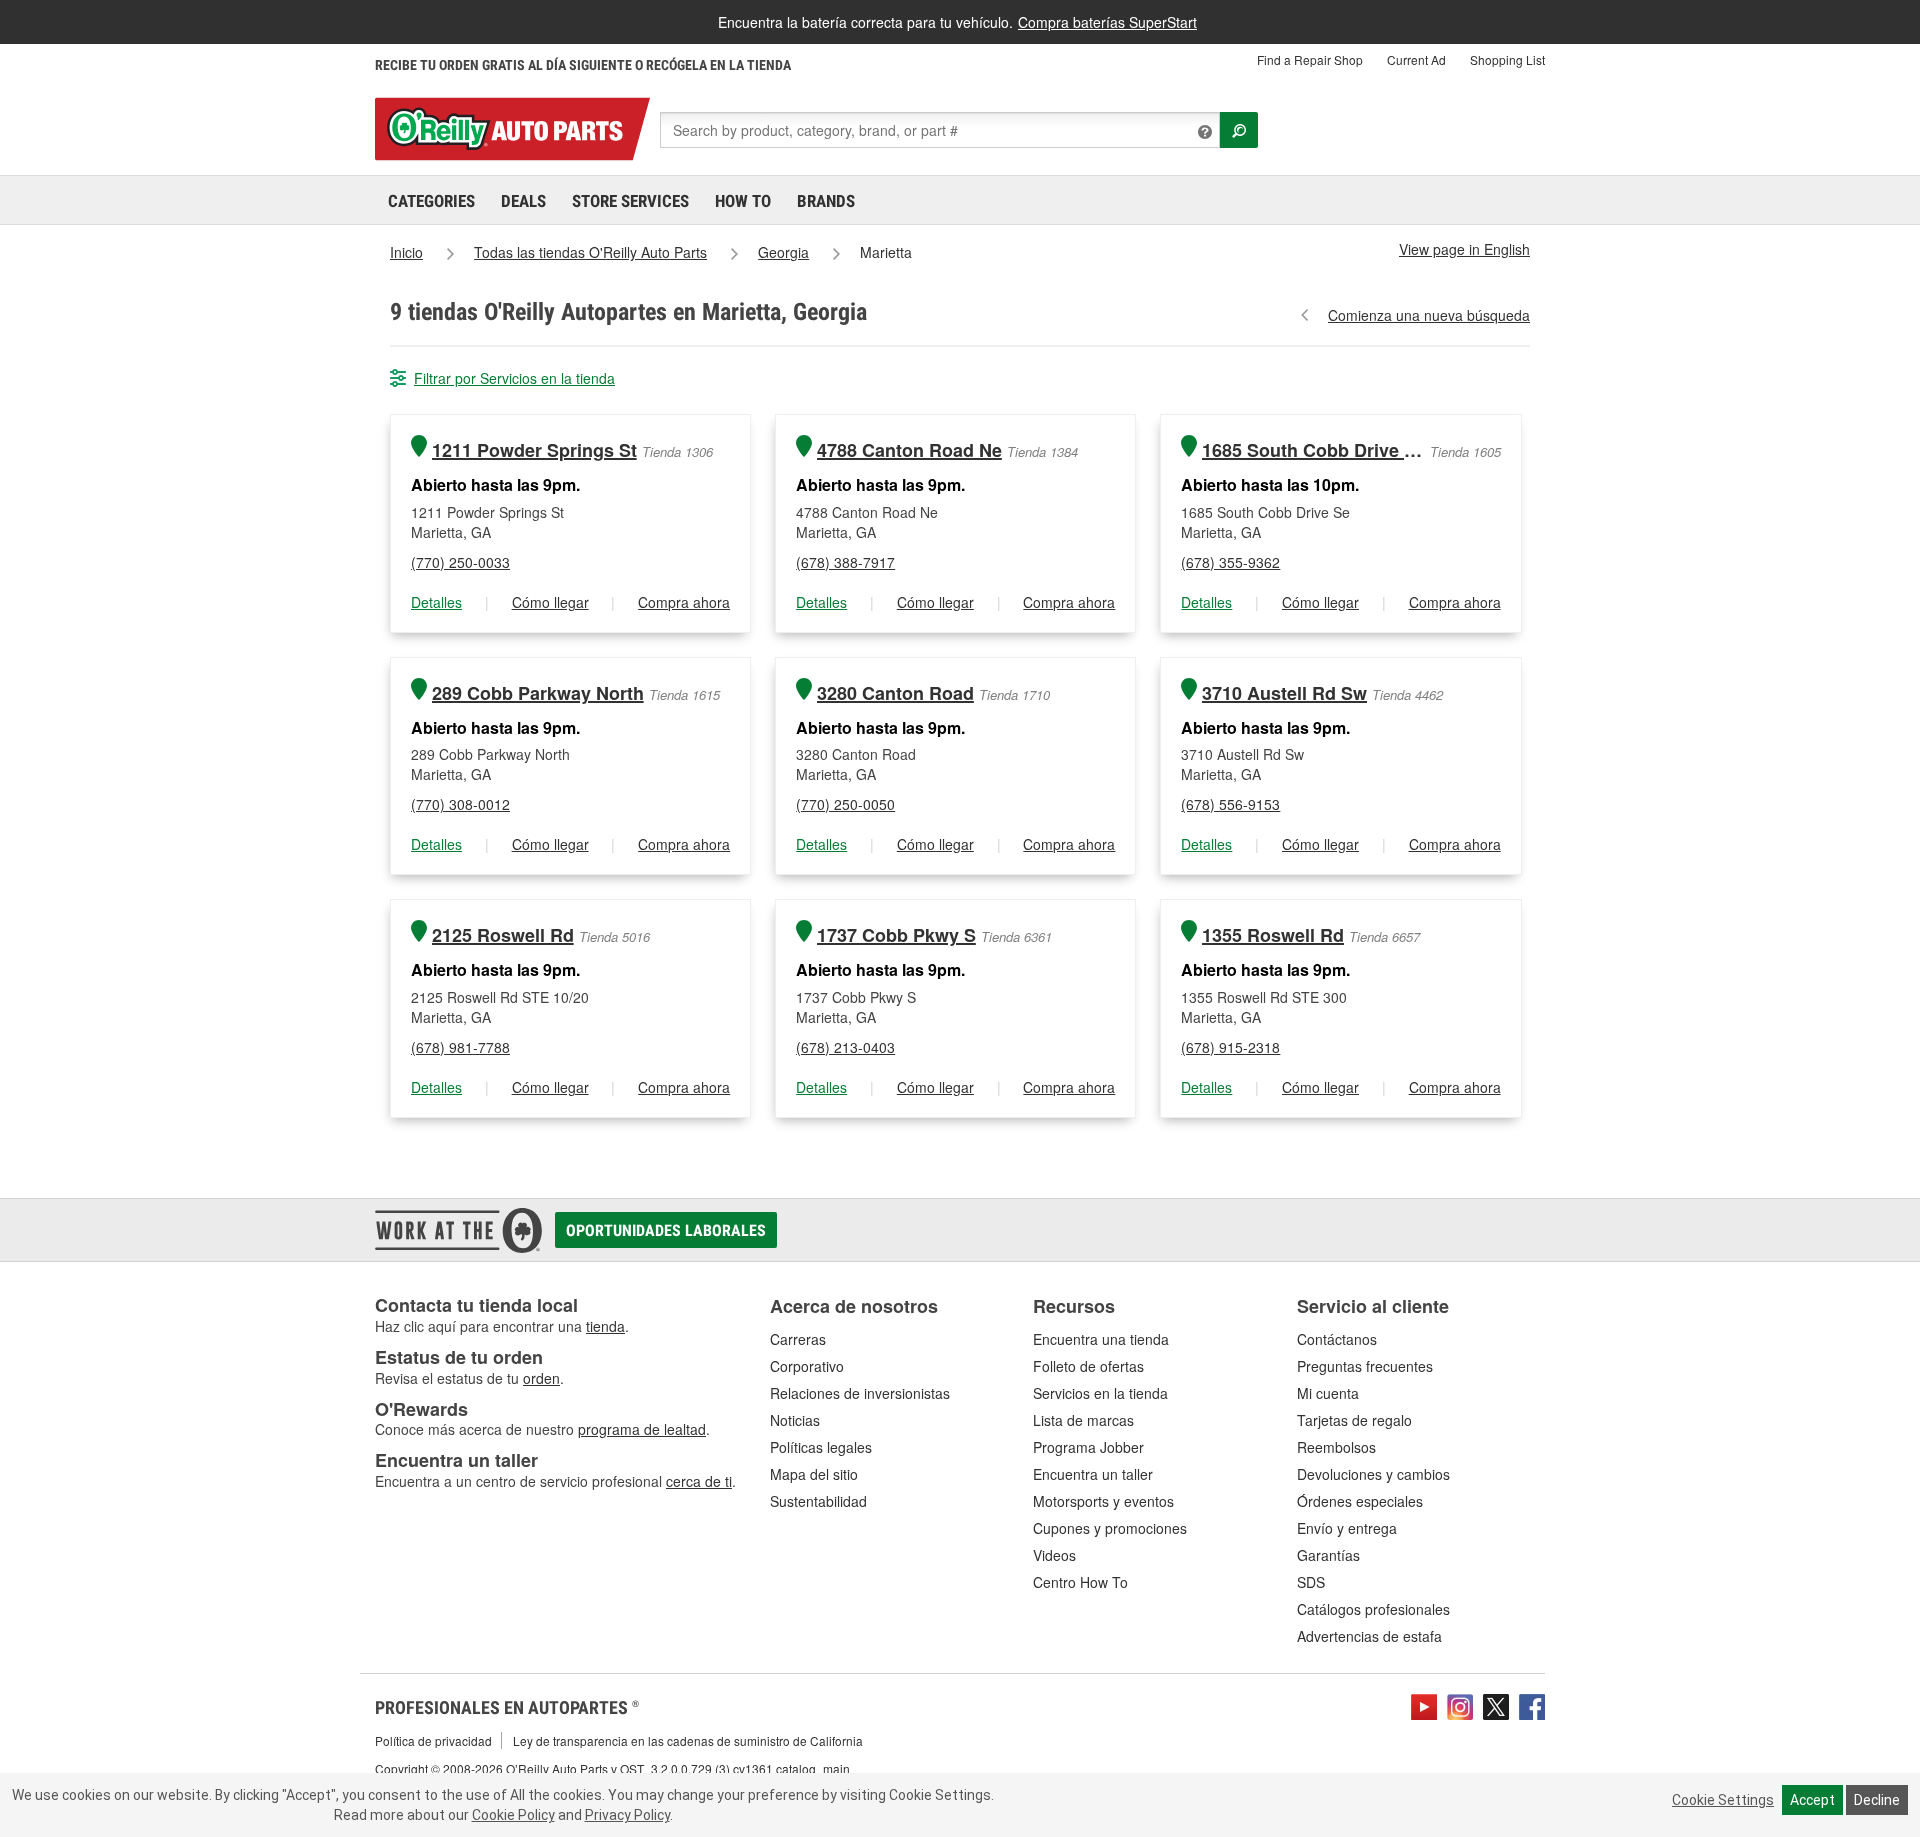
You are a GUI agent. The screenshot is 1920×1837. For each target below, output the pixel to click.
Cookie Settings (1723, 1800)
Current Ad (1416, 59)
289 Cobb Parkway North (538, 693)
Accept (1812, 1800)
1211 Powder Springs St (534, 450)
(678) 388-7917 (845, 562)
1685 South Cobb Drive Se (1313, 450)
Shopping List (1507, 59)
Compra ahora (684, 602)
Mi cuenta (1328, 1393)
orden (541, 1378)
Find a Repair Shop (1310, 59)
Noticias (795, 1420)
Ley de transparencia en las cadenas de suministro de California (688, 1740)
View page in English (1464, 249)
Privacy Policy (627, 1815)
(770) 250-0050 (845, 804)
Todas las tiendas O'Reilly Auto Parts (590, 252)
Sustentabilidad (818, 1501)
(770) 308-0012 (460, 804)
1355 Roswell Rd (1273, 935)
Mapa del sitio (814, 1474)
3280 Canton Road (895, 693)
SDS (1311, 1582)
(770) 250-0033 (460, 562)
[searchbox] (940, 130)
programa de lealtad (642, 1429)
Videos (1054, 1555)
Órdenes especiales (1360, 1501)
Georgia (783, 252)
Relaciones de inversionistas (860, 1393)
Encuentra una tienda (1101, 1339)
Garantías (1328, 1555)
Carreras (798, 1339)
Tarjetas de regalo (1354, 1420)
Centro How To (1080, 1582)
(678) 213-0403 (845, 1047)
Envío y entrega (1347, 1528)
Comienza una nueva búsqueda (1429, 315)
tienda (605, 1326)
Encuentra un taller (1093, 1474)
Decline (1877, 1800)
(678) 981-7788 (460, 1047)
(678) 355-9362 (1230, 562)
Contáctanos (1337, 1339)
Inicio (406, 252)
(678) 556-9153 (1230, 804)
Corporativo (807, 1366)
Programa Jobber (1088, 1447)
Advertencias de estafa (1369, 1636)
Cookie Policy (513, 1815)
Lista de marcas (1083, 1420)
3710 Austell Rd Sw (1284, 693)
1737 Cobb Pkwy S (896, 935)
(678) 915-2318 (1230, 1047)
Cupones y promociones (1110, 1528)
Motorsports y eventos (1103, 1501)
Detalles (436, 602)
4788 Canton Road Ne (909, 450)
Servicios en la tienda (1100, 1393)
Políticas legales (821, 1447)
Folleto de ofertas (1088, 1366)
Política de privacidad (433, 1740)
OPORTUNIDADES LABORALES (666, 1230)
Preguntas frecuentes (1365, 1366)
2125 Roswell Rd (503, 935)
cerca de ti (699, 1481)
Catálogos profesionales (1373, 1609)
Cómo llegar (550, 602)
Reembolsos (1336, 1447)
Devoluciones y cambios (1373, 1474)
